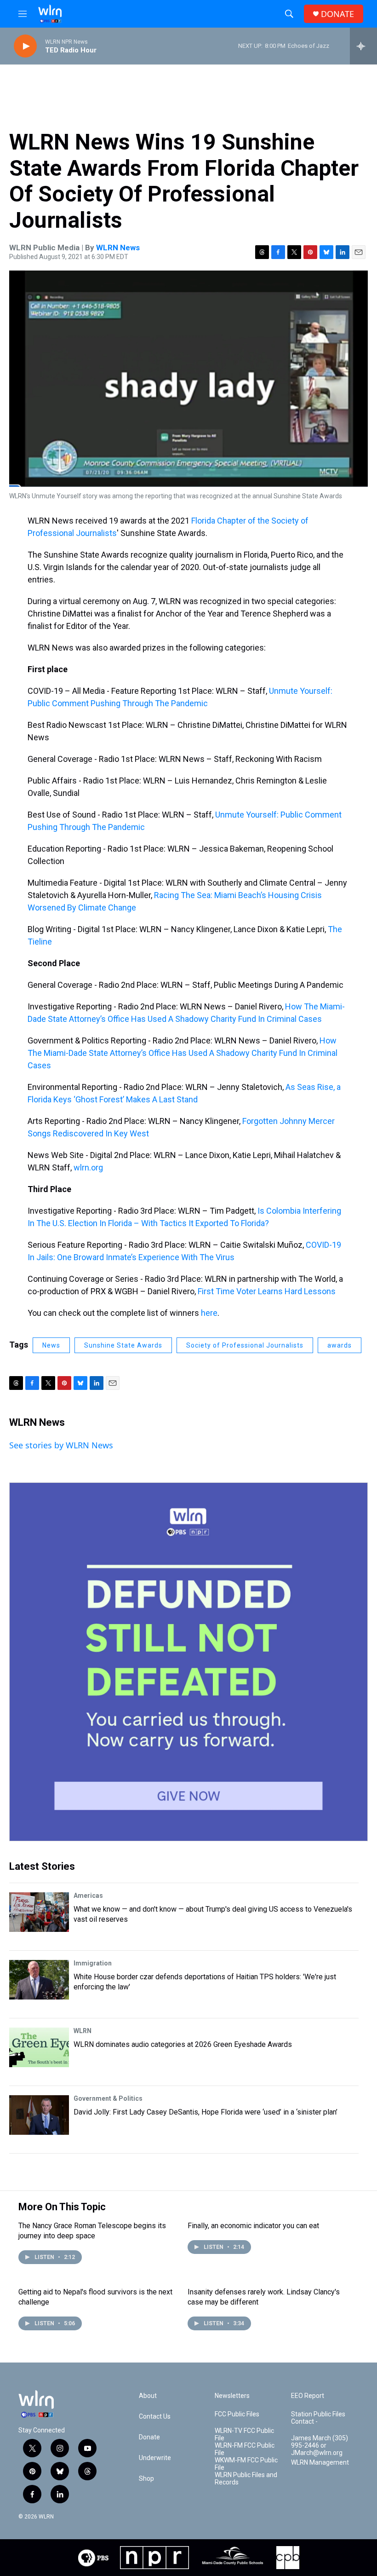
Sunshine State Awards (123, 1345)
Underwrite (155, 2458)
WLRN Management (320, 2463)
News (51, 1345)
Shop (146, 2479)
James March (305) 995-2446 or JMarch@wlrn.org (320, 2446)
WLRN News (118, 248)
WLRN (83, 2031)
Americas (88, 1896)
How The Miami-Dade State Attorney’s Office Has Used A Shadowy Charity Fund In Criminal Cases (183, 1053)
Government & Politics (108, 2098)
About (148, 2396)
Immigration (93, 1963)
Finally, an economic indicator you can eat (253, 2226)
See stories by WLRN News (61, 1445)
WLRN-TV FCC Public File (244, 2435)
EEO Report (308, 2396)
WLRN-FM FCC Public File (245, 2449)
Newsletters (232, 2396)
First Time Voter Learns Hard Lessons (267, 1291)
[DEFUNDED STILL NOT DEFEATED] (188, 1662)
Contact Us (155, 2417)
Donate (149, 2437)
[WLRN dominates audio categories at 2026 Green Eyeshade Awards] (39, 2047)
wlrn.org (88, 1167)
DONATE (337, 14)
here (209, 1313)
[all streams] (363, 46)
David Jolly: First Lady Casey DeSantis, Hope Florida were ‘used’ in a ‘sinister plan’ (206, 2112)
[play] (25, 46)
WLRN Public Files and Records (246, 2479)
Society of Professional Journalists (245, 1345)
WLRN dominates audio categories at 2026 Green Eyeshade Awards (183, 2044)
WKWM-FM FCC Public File (246, 2464)
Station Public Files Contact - (318, 2418)
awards (340, 1345)
